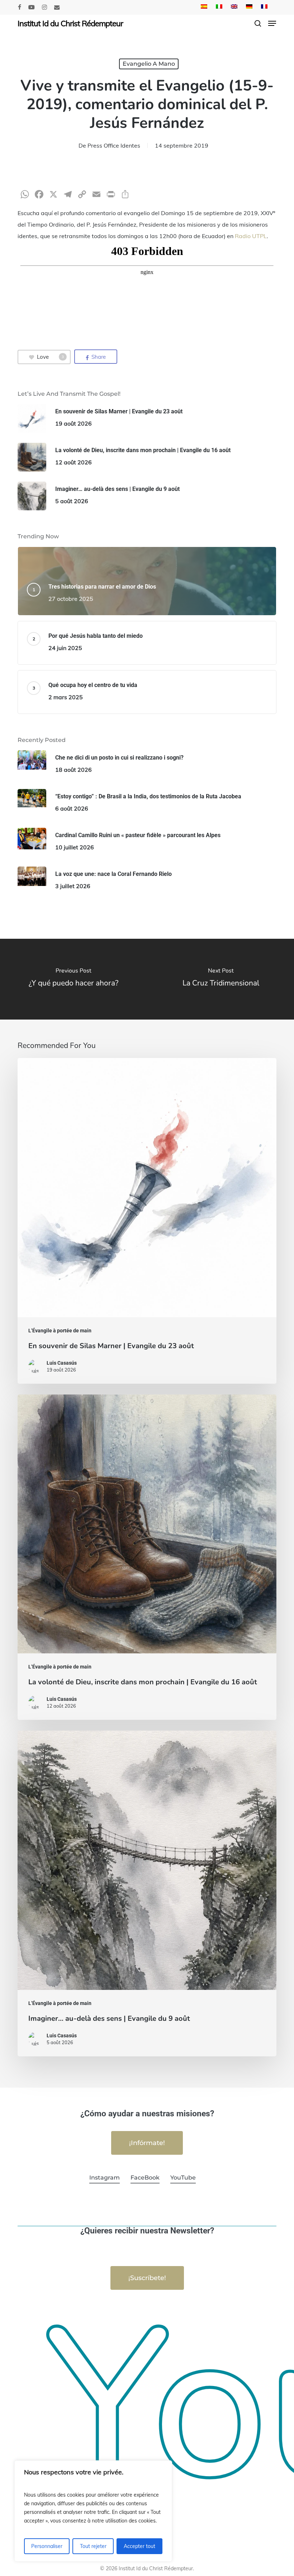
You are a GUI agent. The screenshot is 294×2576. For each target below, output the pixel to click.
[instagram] (44, 7)
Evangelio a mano (149, 64)
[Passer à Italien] (219, 7)
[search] (258, 23)
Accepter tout (139, 2546)
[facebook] (20, 7)
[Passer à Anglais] (234, 7)
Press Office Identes (114, 145)
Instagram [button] (105, 2178)
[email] (57, 7)
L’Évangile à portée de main (60, 1331)
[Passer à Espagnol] (204, 7)
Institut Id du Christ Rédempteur (70, 23)
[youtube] (32, 7)
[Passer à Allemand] (249, 7)
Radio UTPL (251, 236)
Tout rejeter (93, 2546)
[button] (272, 23)
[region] (93, 2511)
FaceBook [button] (145, 2178)
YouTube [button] (183, 2178)
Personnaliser (47, 2546)
